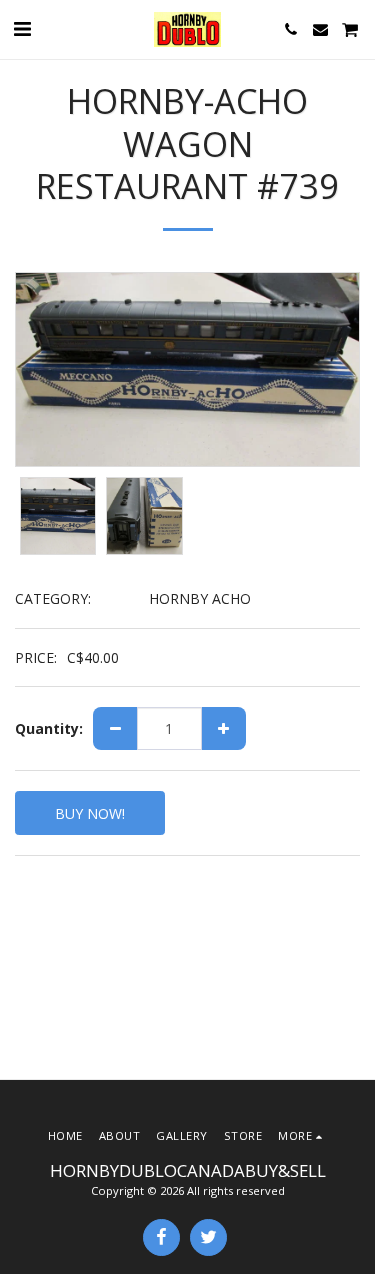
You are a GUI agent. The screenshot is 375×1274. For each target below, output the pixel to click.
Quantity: (49, 729)
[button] (22, 28)
